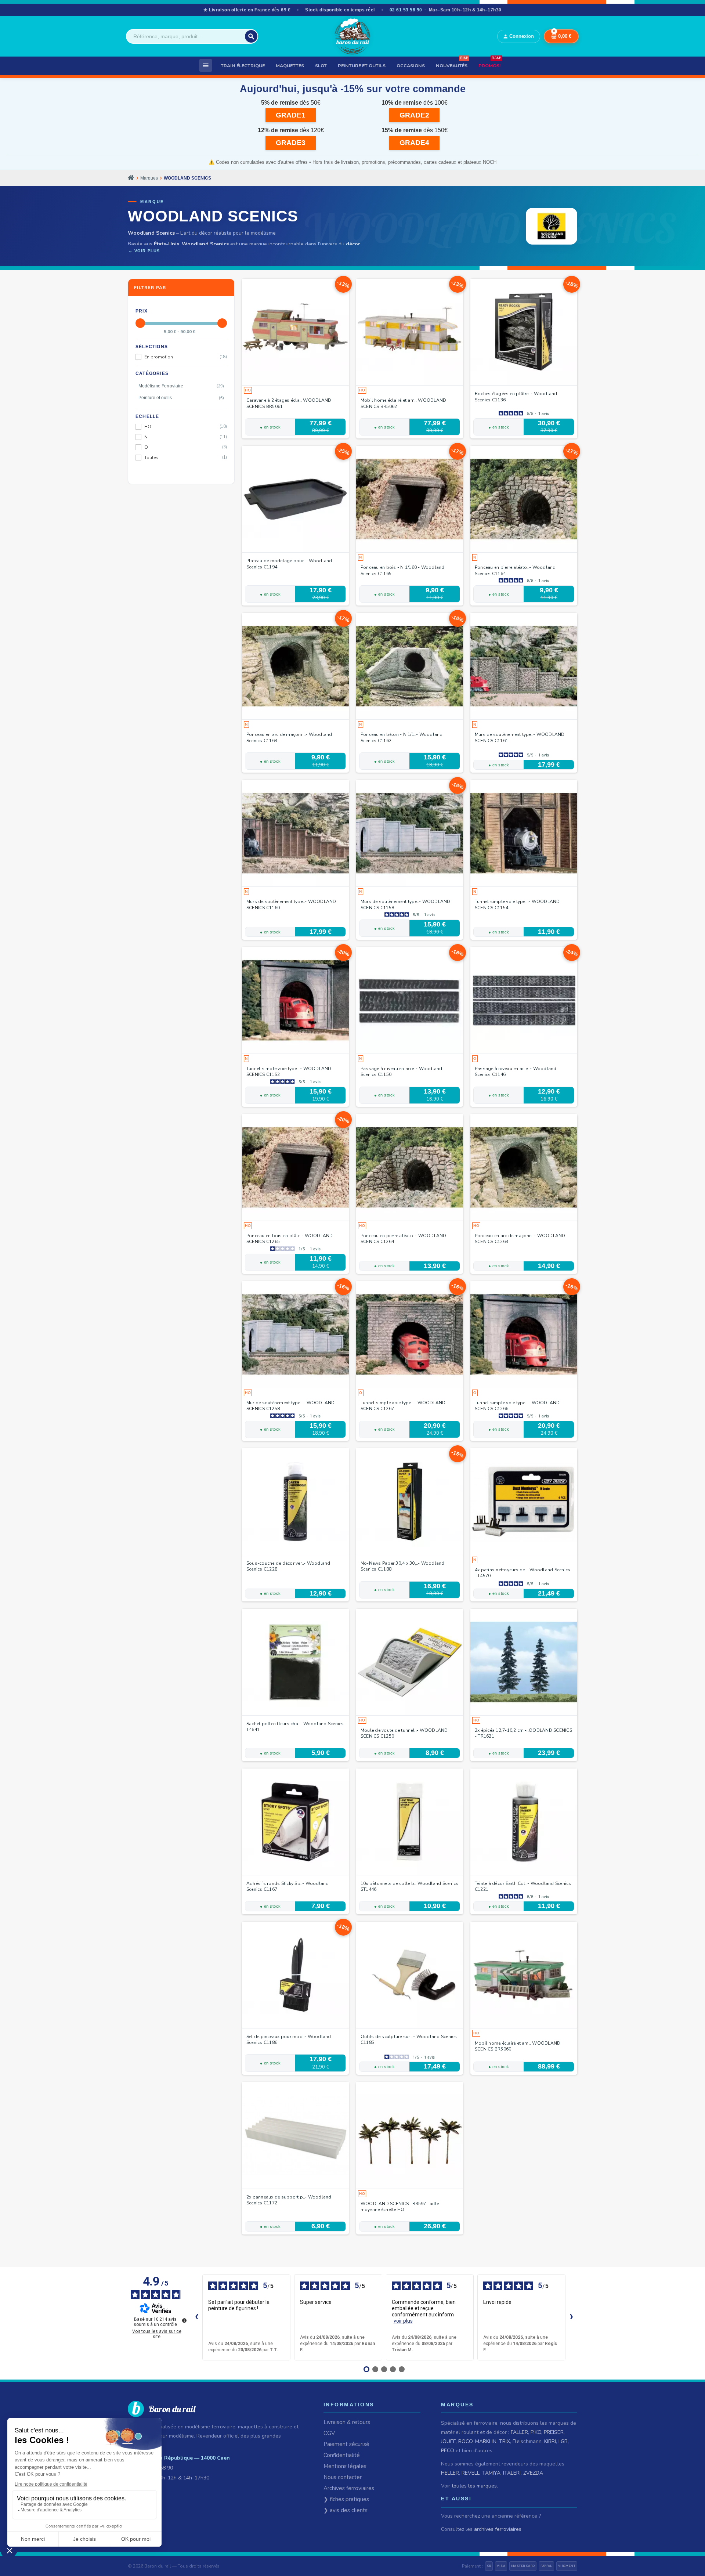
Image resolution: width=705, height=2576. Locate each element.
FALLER (519, 2432)
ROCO (465, 2441)
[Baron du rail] (352, 36)
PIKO (536, 2432)
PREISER (554, 2432)
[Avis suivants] (571, 2317)
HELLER (450, 2473)
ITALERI (512, 2473)
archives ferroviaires (498, 2529)
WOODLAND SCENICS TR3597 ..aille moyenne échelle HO (400, 2207)
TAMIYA (491, 2473)
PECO (448, 2451)
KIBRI (550, 2441)
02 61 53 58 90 (406, 10)
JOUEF (448, 2441)
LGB (563, 2441)
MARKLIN (486, 2441)
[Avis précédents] (196, 2317)
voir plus (403, 2321)
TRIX (505, 2441)
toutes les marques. (475, 2486)
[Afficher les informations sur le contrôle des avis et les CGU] (184, 2320)
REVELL (471, 2473)
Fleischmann (527, 2441)
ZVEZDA (533, 2473)
